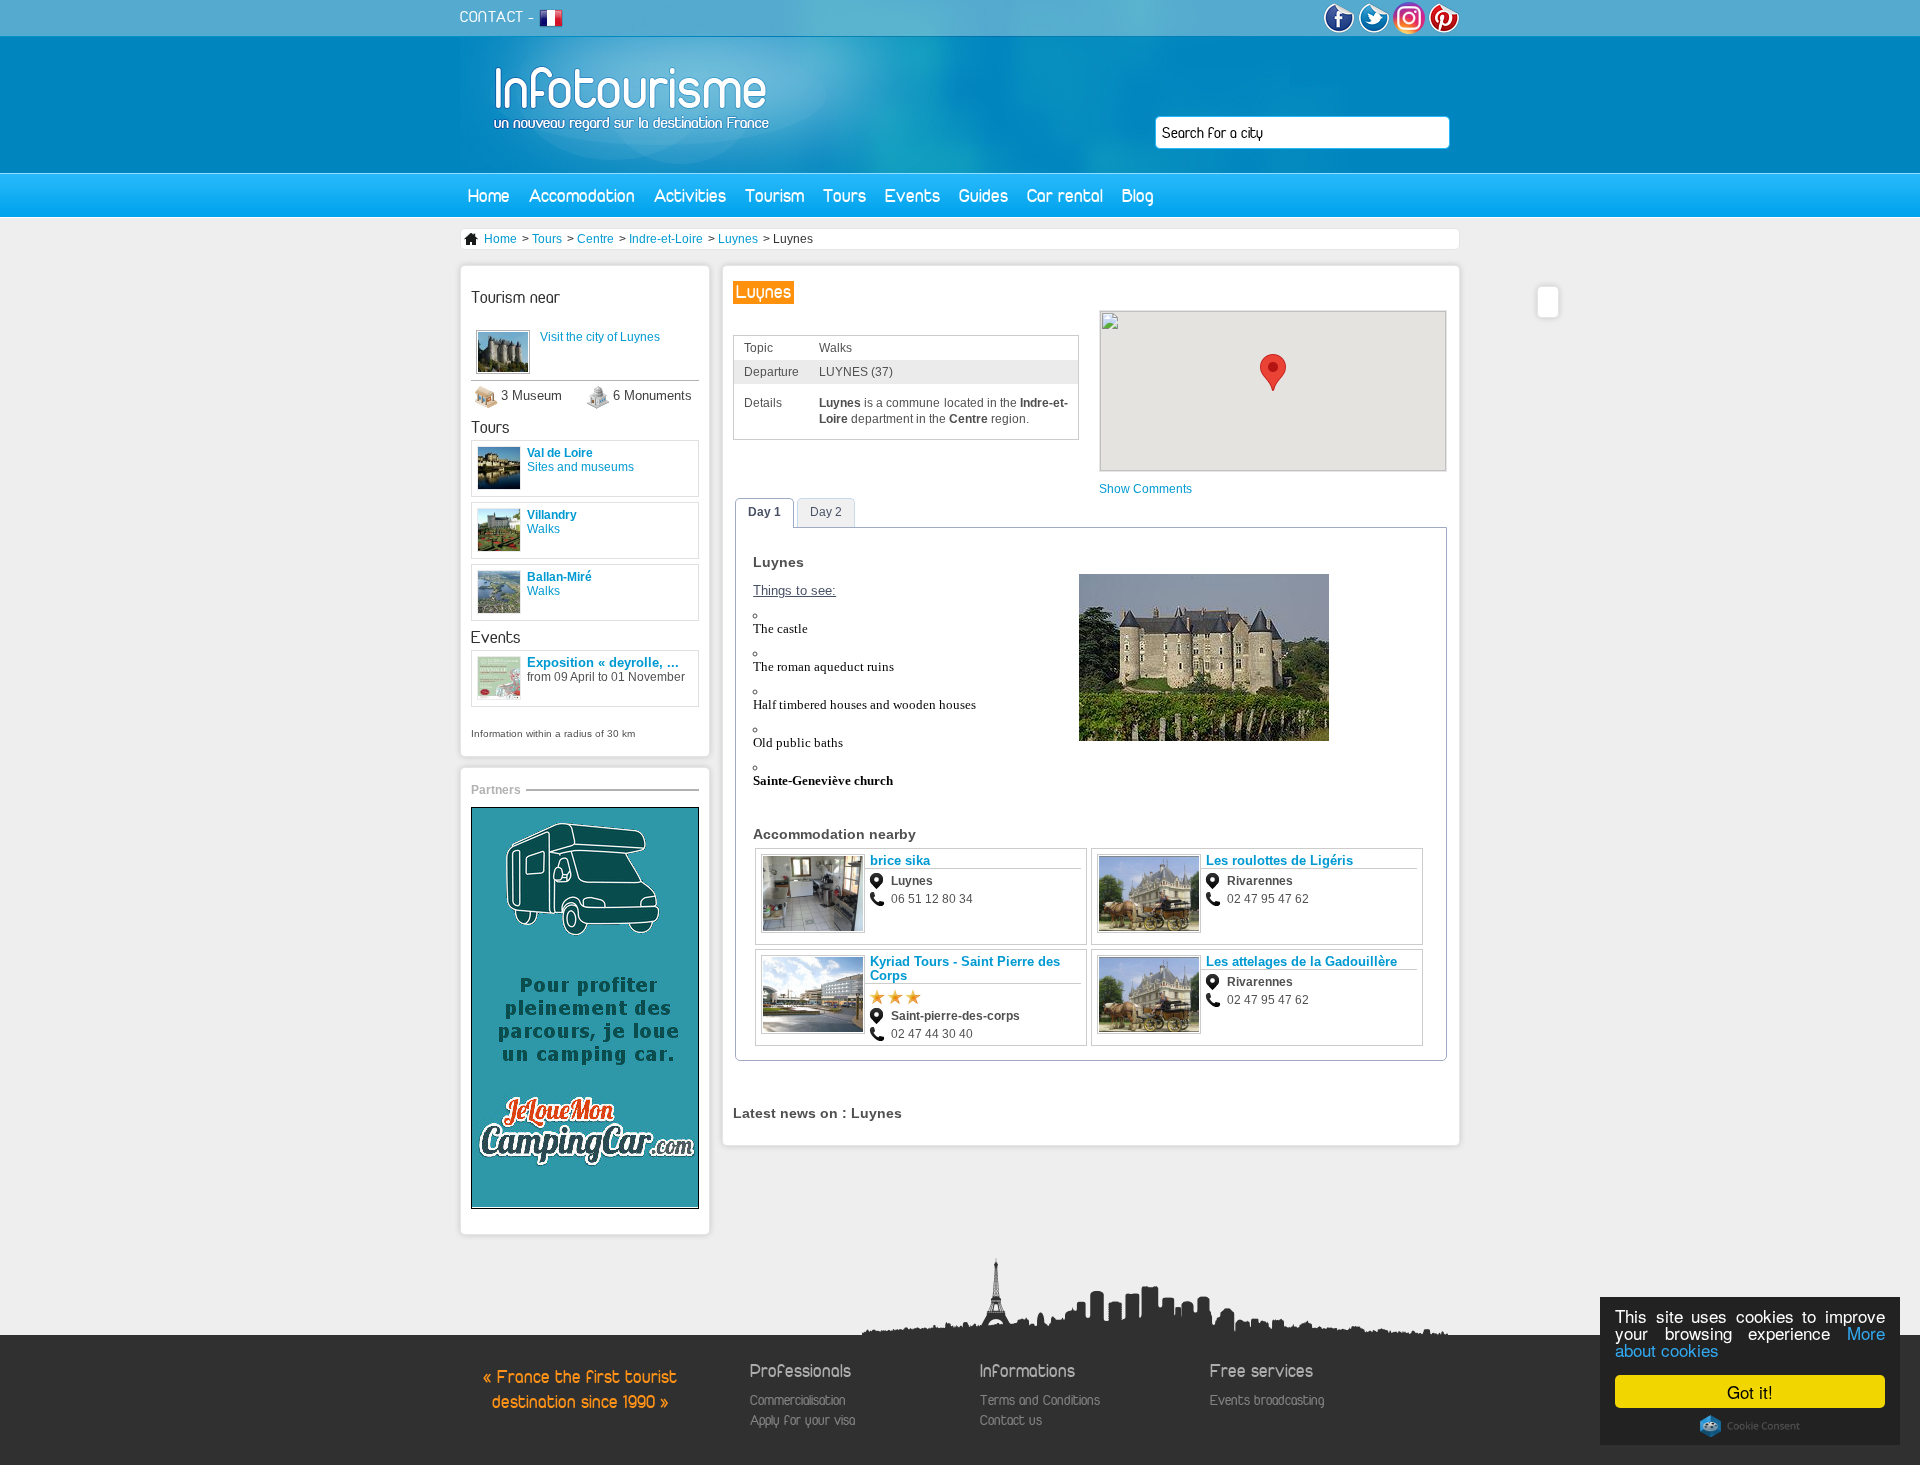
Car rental (1065, 195)
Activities (690, 195)
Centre (595, 239)
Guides (983, 195)
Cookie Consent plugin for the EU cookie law (1750, 1426)
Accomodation (582, 195)
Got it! (1750, 1391)
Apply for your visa (802, 1420)
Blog (1138, 195)
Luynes (738, 239)
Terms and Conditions (1040, 1400)
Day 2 (826, 512)
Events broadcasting (1267, 1400)
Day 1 (764, 512)
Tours (844, 195)
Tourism (774, 195)
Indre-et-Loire (666, 239)
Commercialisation (798, 1400)
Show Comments (1145, 489)
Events (912, 195)
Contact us (1011, 1420)
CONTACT (492, 17)
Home (489, 195)
